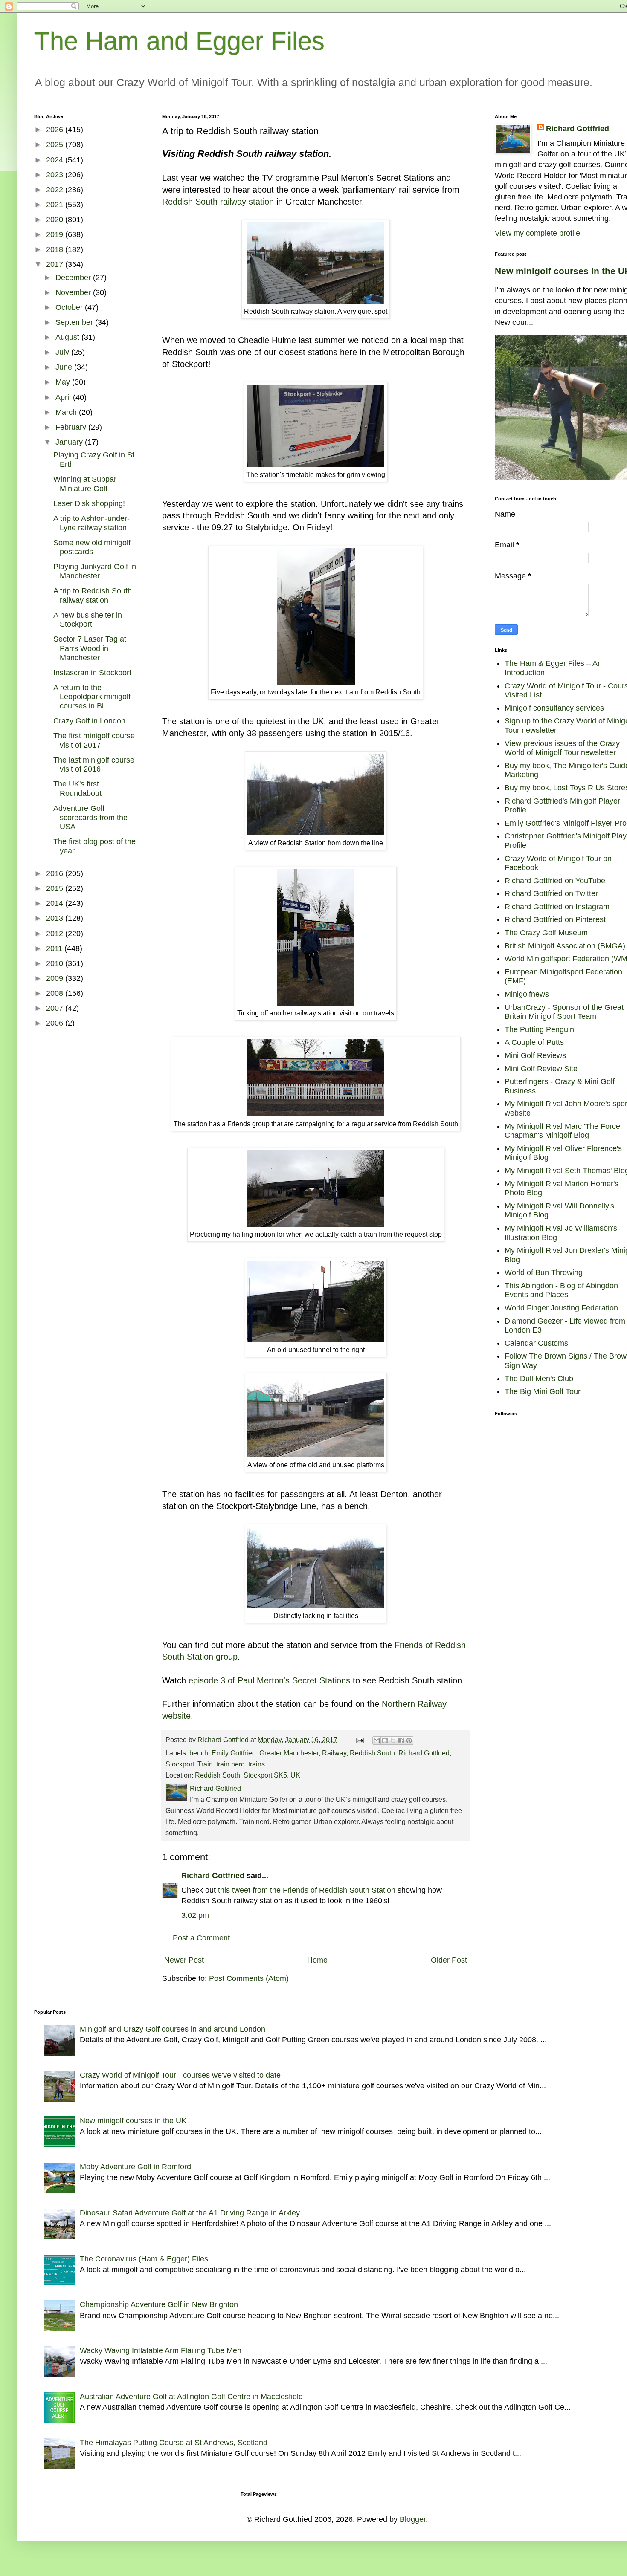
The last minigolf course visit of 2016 (94, 765)
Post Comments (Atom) (249, 1978)
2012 (56, 934)
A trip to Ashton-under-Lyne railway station (91, 523)
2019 (56, 234)
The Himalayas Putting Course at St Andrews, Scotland (174, 2443)
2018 (56, 249)
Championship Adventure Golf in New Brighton (159, 2304)
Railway (334, 1753)
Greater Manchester (289, 1753)
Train (205, 1764)
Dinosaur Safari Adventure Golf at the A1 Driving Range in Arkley (190, 2213)
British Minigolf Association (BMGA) (565, 946)
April (64, 397)
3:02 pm (195, 1915)
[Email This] (377, 1740)
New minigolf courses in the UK (133, 2121)
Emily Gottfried (234, 1753)
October (70, 307)
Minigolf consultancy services (554, 708)
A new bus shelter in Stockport (88, 620)
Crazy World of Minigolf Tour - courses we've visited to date (180, 2075)
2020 (56, 220)
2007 (56, 1008)
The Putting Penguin (539, 1029)
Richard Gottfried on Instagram (557, 907)
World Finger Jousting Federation (561, 1308)
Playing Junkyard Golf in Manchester (95, 571)
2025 (56, 145)
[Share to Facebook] (401, 1740)
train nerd (231, 1764)
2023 (56, 175)
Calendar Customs (536, 1343)
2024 (56, 160)
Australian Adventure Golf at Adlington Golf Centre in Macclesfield (191, 2397)
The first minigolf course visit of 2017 (94, 740)
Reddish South (372, 1753)
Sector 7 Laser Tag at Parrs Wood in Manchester (90, 648)
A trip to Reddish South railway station (93, 596)
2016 (56, 873)
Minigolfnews (527, 994)
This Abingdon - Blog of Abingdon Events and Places (561, 1290)
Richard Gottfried (424, 1753)
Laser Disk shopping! (89, 503)
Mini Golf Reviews (535, 1055)
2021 (56, 205)
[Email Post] (359, 1740)
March (67, 412)
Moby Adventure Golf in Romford (135, 2167)
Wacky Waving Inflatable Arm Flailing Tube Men (161, 2350)
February (72, 427)
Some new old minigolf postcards (92, 547)
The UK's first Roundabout (77, 789)
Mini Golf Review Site (541, 1069)
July (63, 352)
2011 (55, 948)
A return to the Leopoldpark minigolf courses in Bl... (92, 697)
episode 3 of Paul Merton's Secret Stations (269, 1680)
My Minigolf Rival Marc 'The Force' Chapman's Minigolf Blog (563, 1131)
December (74, 278)
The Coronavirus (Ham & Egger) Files (144, 2259)
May (64, 382)
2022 (56, 190)
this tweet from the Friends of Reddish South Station (307, 1890)
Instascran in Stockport (92, 673)
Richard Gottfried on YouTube (555, 881)
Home (317, 1960)
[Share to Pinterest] (409, 1740)
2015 (56, 888)
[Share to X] (393, 1740)
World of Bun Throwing (544, 1272)
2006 (56, 1023)
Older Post (449, 1960)
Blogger (413, 2519)
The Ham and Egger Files (179, 41)
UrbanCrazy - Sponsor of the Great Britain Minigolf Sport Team (564, 1012)
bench (199, 1753)
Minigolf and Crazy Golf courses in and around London (173, 2029)
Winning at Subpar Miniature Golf (85, 484)
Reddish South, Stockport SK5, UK (248, 1775)
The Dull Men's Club (539, 1379)
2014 (56, 903)
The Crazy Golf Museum (546, 933)
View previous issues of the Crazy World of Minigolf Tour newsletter (562, 748)
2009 (56, 978)
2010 (56, 963)
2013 (56, 918)
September (75, 322)
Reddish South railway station (218, 202)
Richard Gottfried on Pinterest (555, 919)
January (70, 442)
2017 (56, 264)
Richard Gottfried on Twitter (551, 893)
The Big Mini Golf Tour (543, 1391)
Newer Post (184, 1960)
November (74, 292)
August (68, 337)
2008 (56, 993)
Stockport (180, 1764)
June (65, 367)
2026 (56, 130)
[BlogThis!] (385, 1740)
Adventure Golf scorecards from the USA (90, 817)
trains (257, 1764)
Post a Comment (201, 1938)
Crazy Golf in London (89, 721)
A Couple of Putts (534, 1042)
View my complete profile (537, 233)
